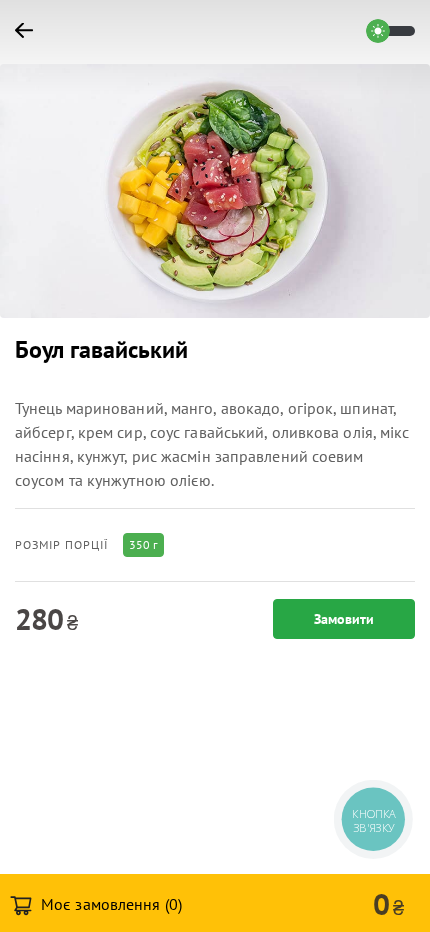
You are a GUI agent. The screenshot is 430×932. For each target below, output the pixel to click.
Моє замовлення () (109, 904)
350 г (143, 544)
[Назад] (32, 31)
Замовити (344, 619)
